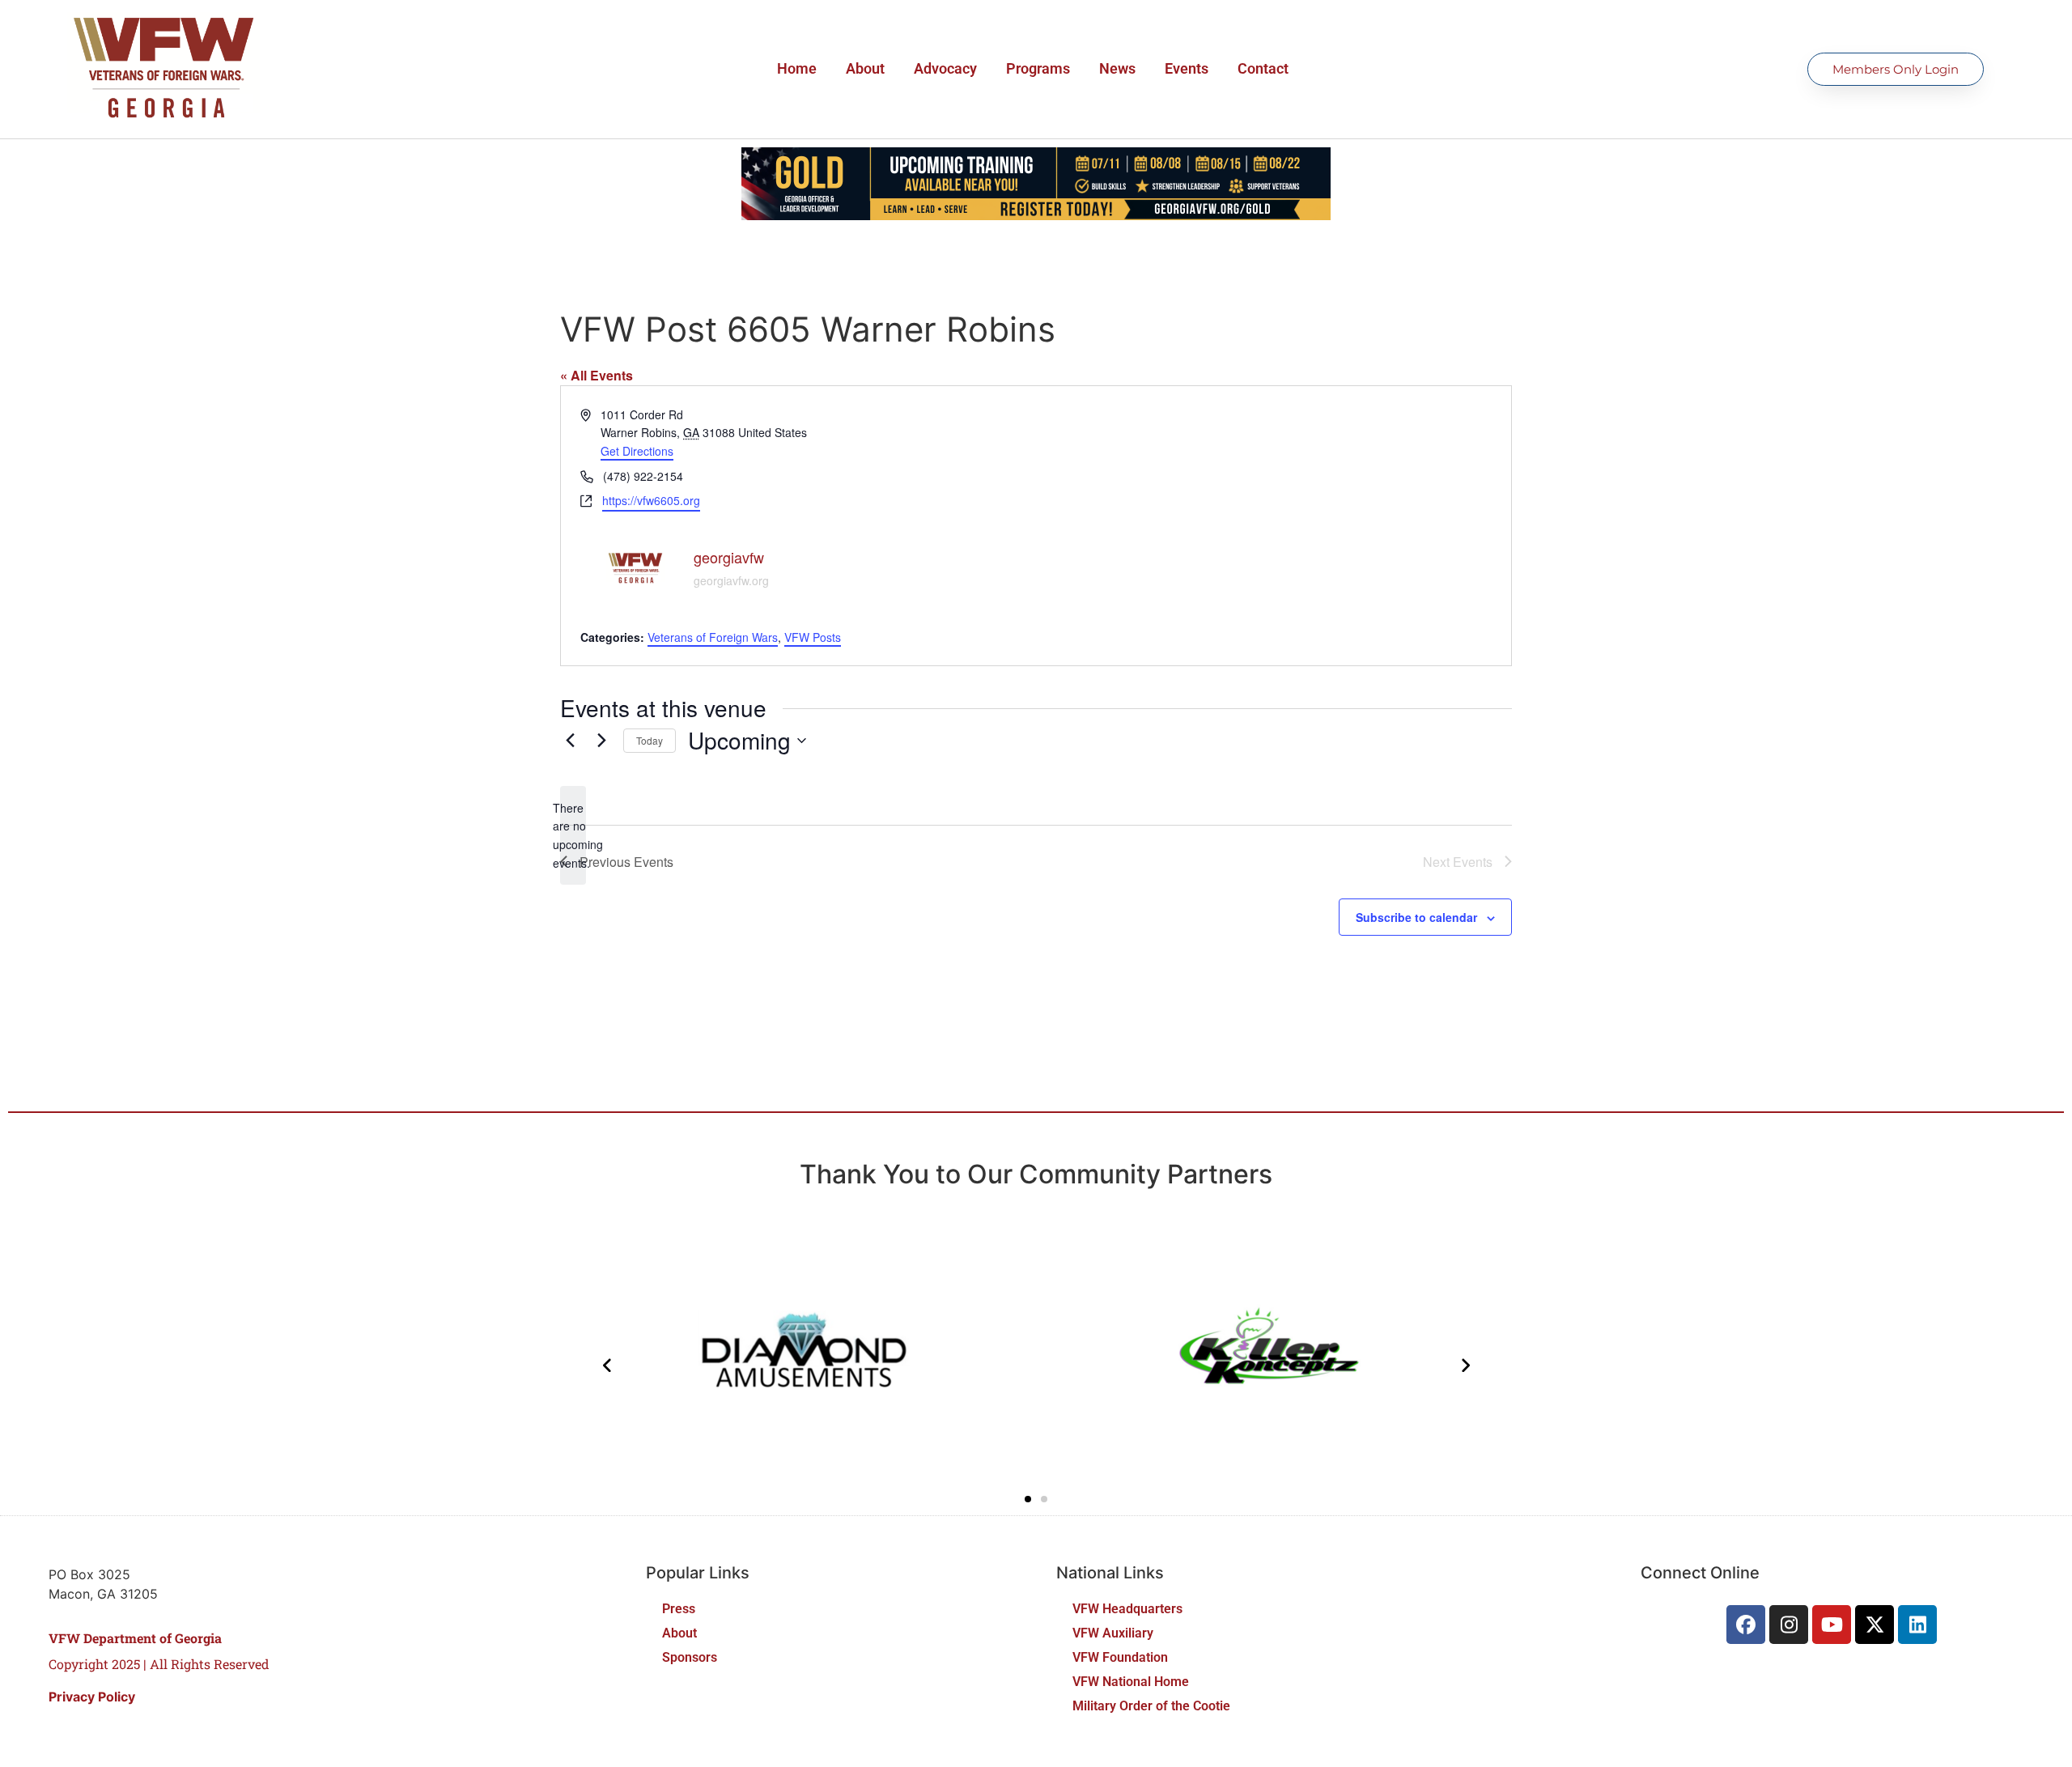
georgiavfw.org (731, 580)
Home (797, 68)
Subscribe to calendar (1416, 917)
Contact (1263, 68)
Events (1187, 68)
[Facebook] (1746, 1625)
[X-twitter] (1875, 1625)
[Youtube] (1832, 1625)
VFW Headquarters (1127, 1609)
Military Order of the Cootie (1151, 1706)
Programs (1038, 68)
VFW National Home (1131, 1682)
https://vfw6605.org (651, 500)
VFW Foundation (1120, 1657)
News (1117, 68)
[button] (1028, 1499)
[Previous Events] (570, 741)
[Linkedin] (1917, 1625)
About (865, 68)
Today (650, 740)
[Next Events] (601, 741)
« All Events (597, 375)
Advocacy (945, 68)
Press (679, 1609)
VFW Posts (813, 637)
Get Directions (637, 451)
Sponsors (690, 1657)
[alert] (573, 836)
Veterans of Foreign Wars (713, 637)
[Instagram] (1789, 1625)
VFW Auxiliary (1113, 1633)
